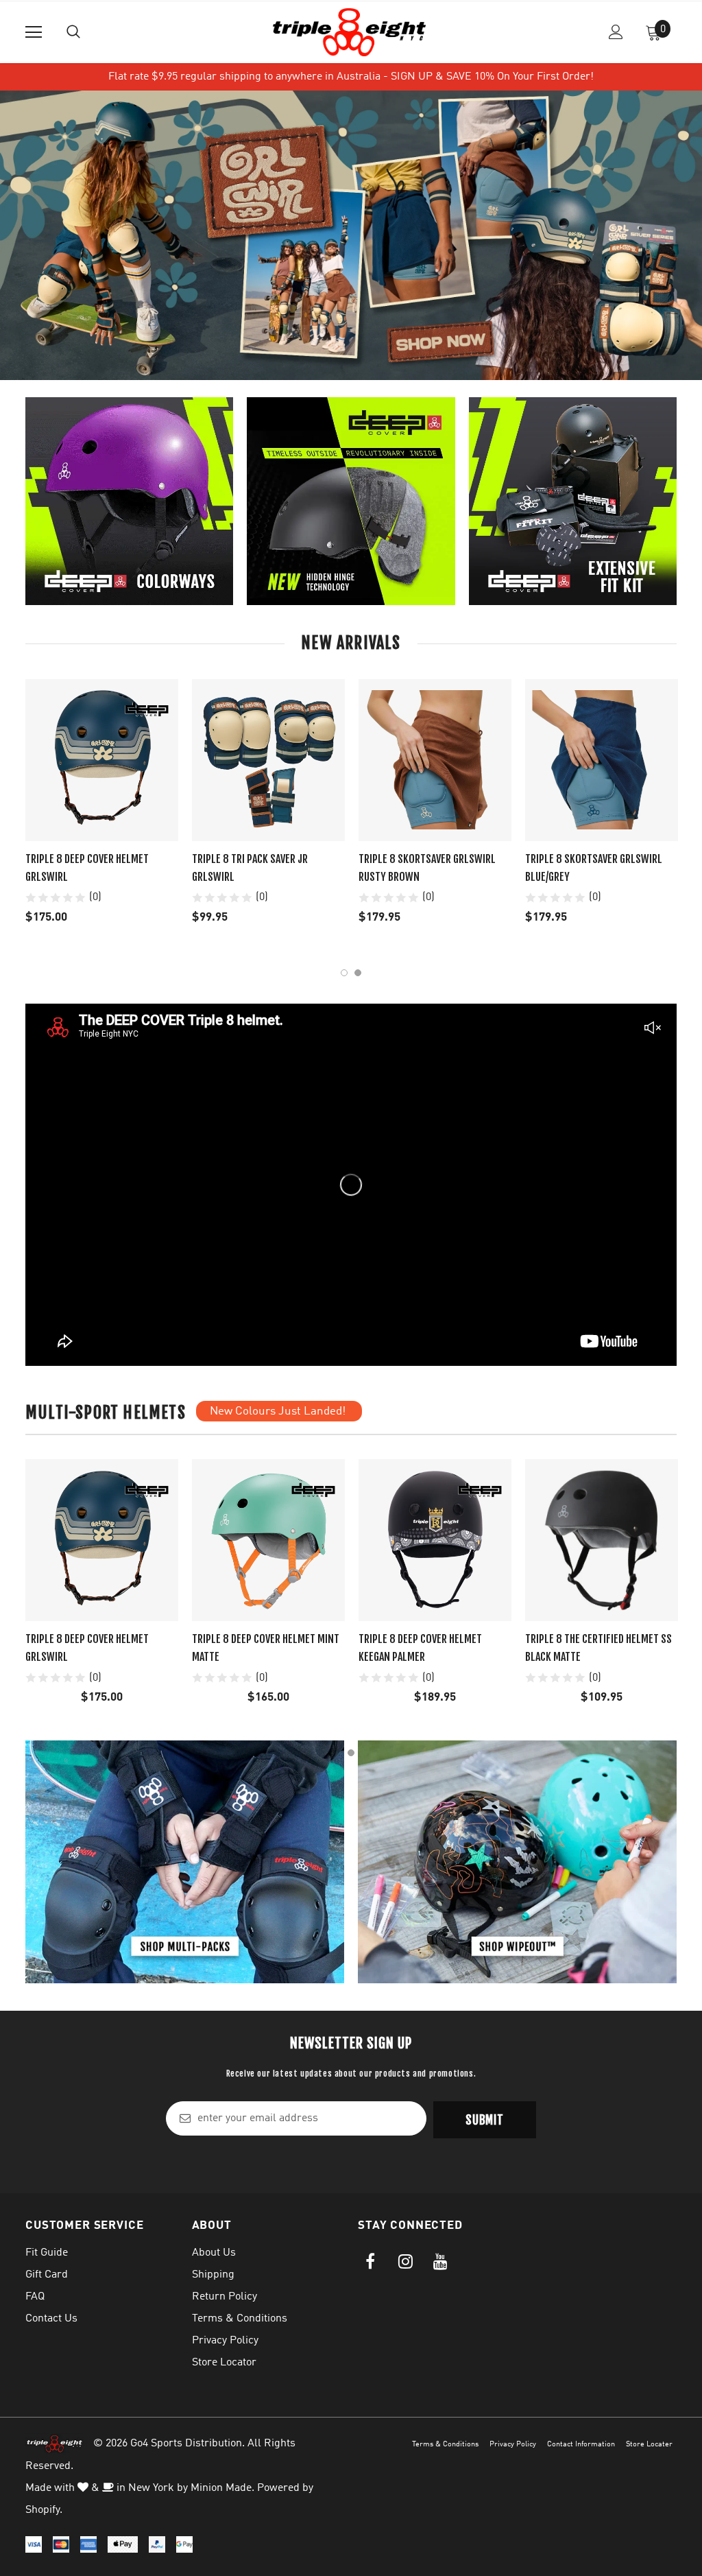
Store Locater (649, 2445)
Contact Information (581, 2445)
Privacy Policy (513, 2445)
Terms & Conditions (445, 2445)
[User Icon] (616, 32)
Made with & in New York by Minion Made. (140, 2488)
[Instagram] (405, 2262)
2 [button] (358, 973)
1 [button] (344, 973)
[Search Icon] (73, 32)
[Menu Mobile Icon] (34, 32)
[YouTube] (440, 2262)
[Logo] (349, 32)
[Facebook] (370, 2262)
